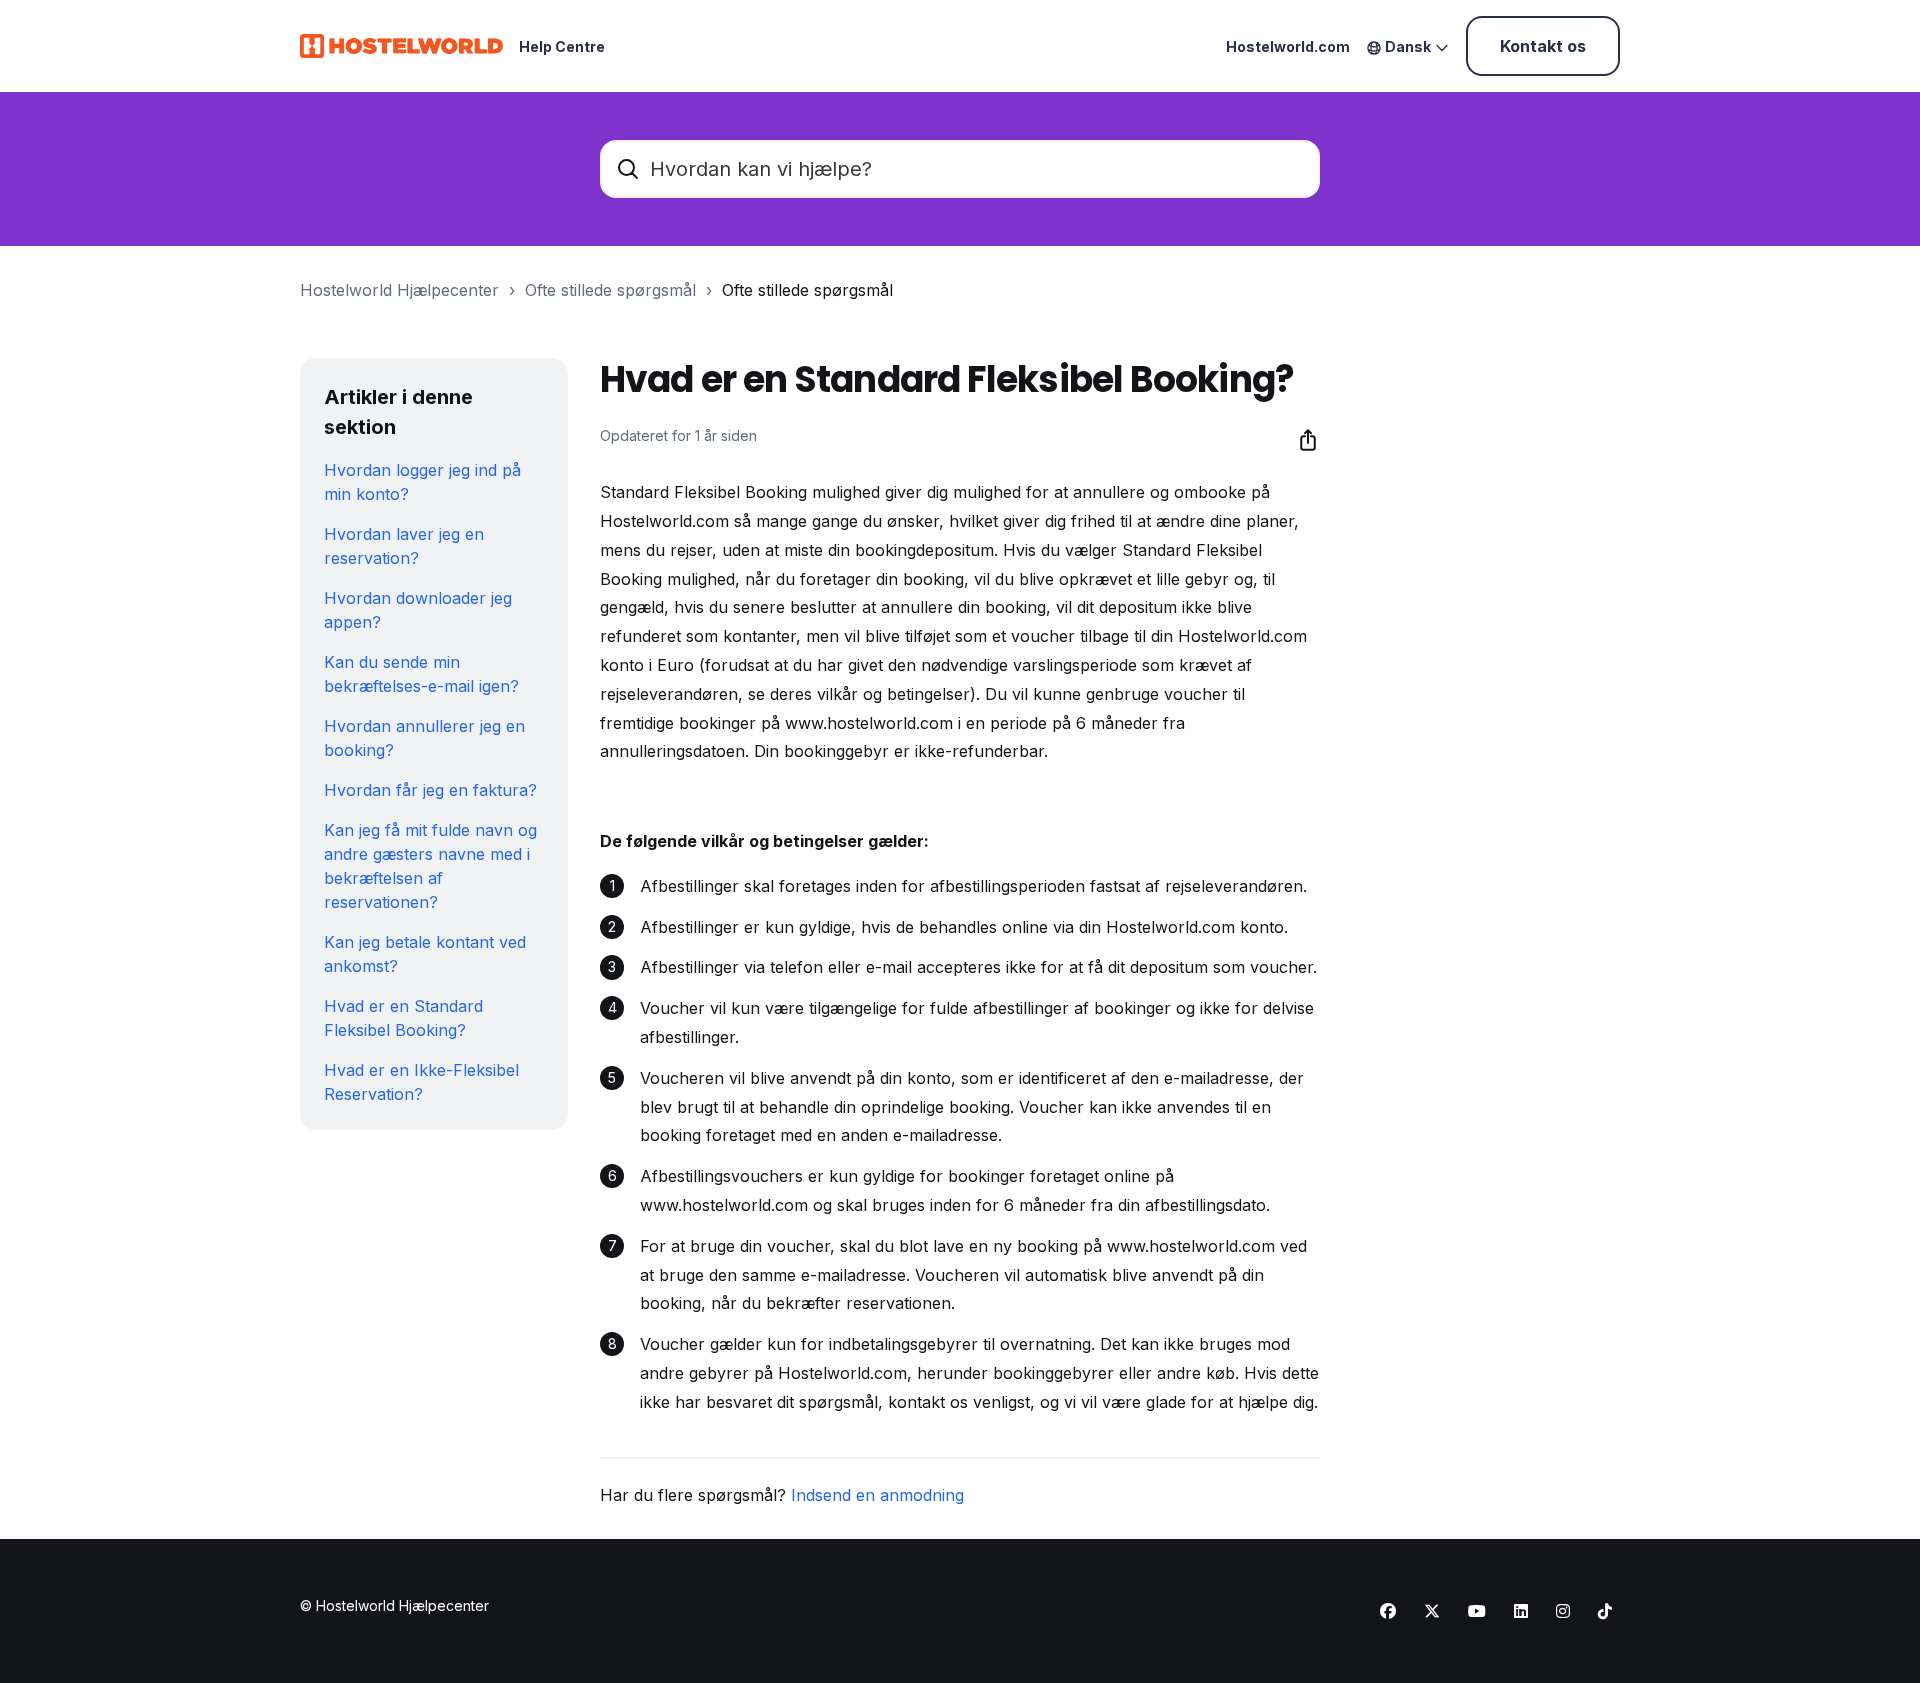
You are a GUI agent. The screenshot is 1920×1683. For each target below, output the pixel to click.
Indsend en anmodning (877, 1495)
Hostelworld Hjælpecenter (399, 290)
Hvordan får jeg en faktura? (430, 790)
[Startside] (401, 46)
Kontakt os (1543, 46)
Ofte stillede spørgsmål (610, 290)
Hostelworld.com (1288, 46)
